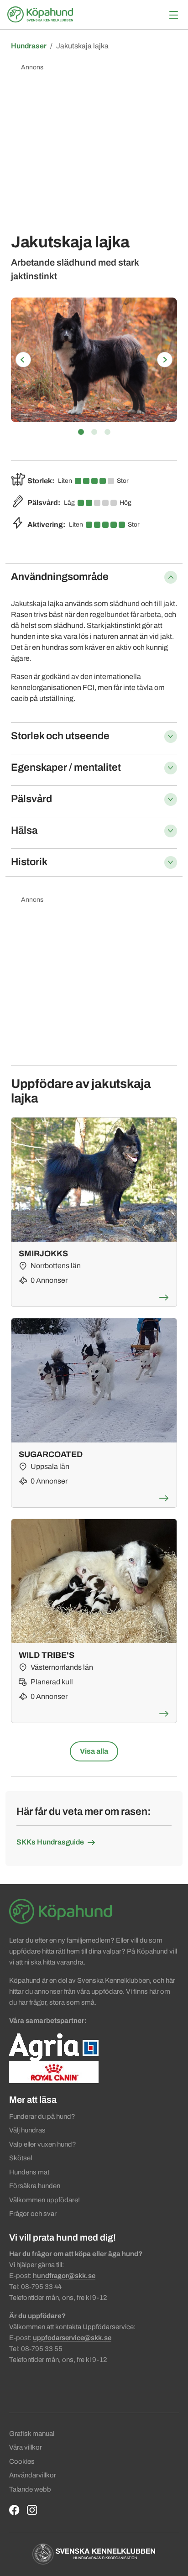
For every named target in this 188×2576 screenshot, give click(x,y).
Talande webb (30, 2489)
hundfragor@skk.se (64, 2276)
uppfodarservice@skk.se (72, 2338)
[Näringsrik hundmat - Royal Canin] (54, 2072)
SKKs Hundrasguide (50, 1842)
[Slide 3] (107, 432)
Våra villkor (26, 2447)
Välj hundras (27, 2130)
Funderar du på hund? (42, 2116)
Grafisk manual (32, 2434)
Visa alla (94, 1751)
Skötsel (21, 2158)
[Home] (42, 15)
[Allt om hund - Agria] (54, 2047)
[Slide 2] (94, 432)
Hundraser (29, 46)
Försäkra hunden (35, 2186)
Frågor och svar (33, 2214)
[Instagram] (32, 2510)
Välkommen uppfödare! (44, 2200)
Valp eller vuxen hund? (43, 2144)
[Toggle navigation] (174, 15)
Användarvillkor (33, 2475)
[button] (23, 360)
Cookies (22, 2461)
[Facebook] (14, 2510)
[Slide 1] (81, 432)
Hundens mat (29, 2172)
